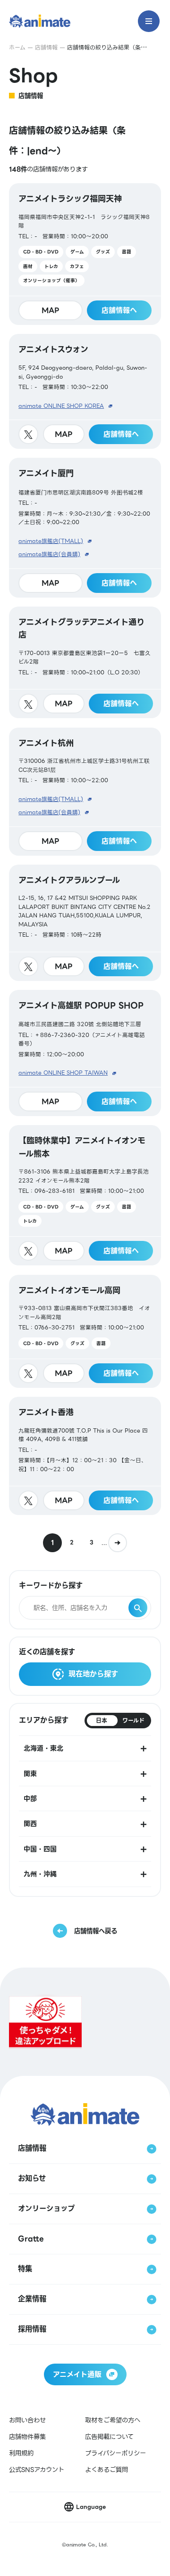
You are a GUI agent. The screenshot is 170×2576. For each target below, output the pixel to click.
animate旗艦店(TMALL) (51, 541)
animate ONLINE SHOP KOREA (61, 406)
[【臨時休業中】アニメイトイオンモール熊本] (85, 1195)
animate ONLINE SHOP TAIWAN (63, 1073)
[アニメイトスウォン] (85, 391)
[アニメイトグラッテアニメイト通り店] (85, 663)
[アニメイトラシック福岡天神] (85, 254)
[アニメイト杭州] (85, 792)
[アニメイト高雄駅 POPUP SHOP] (85, 1053)
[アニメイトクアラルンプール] (85, 923)
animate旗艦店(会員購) (49, 554)
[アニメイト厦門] (85, 527)
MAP (51, 310)
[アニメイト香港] (85, 1456)
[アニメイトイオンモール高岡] (85, 1331)
